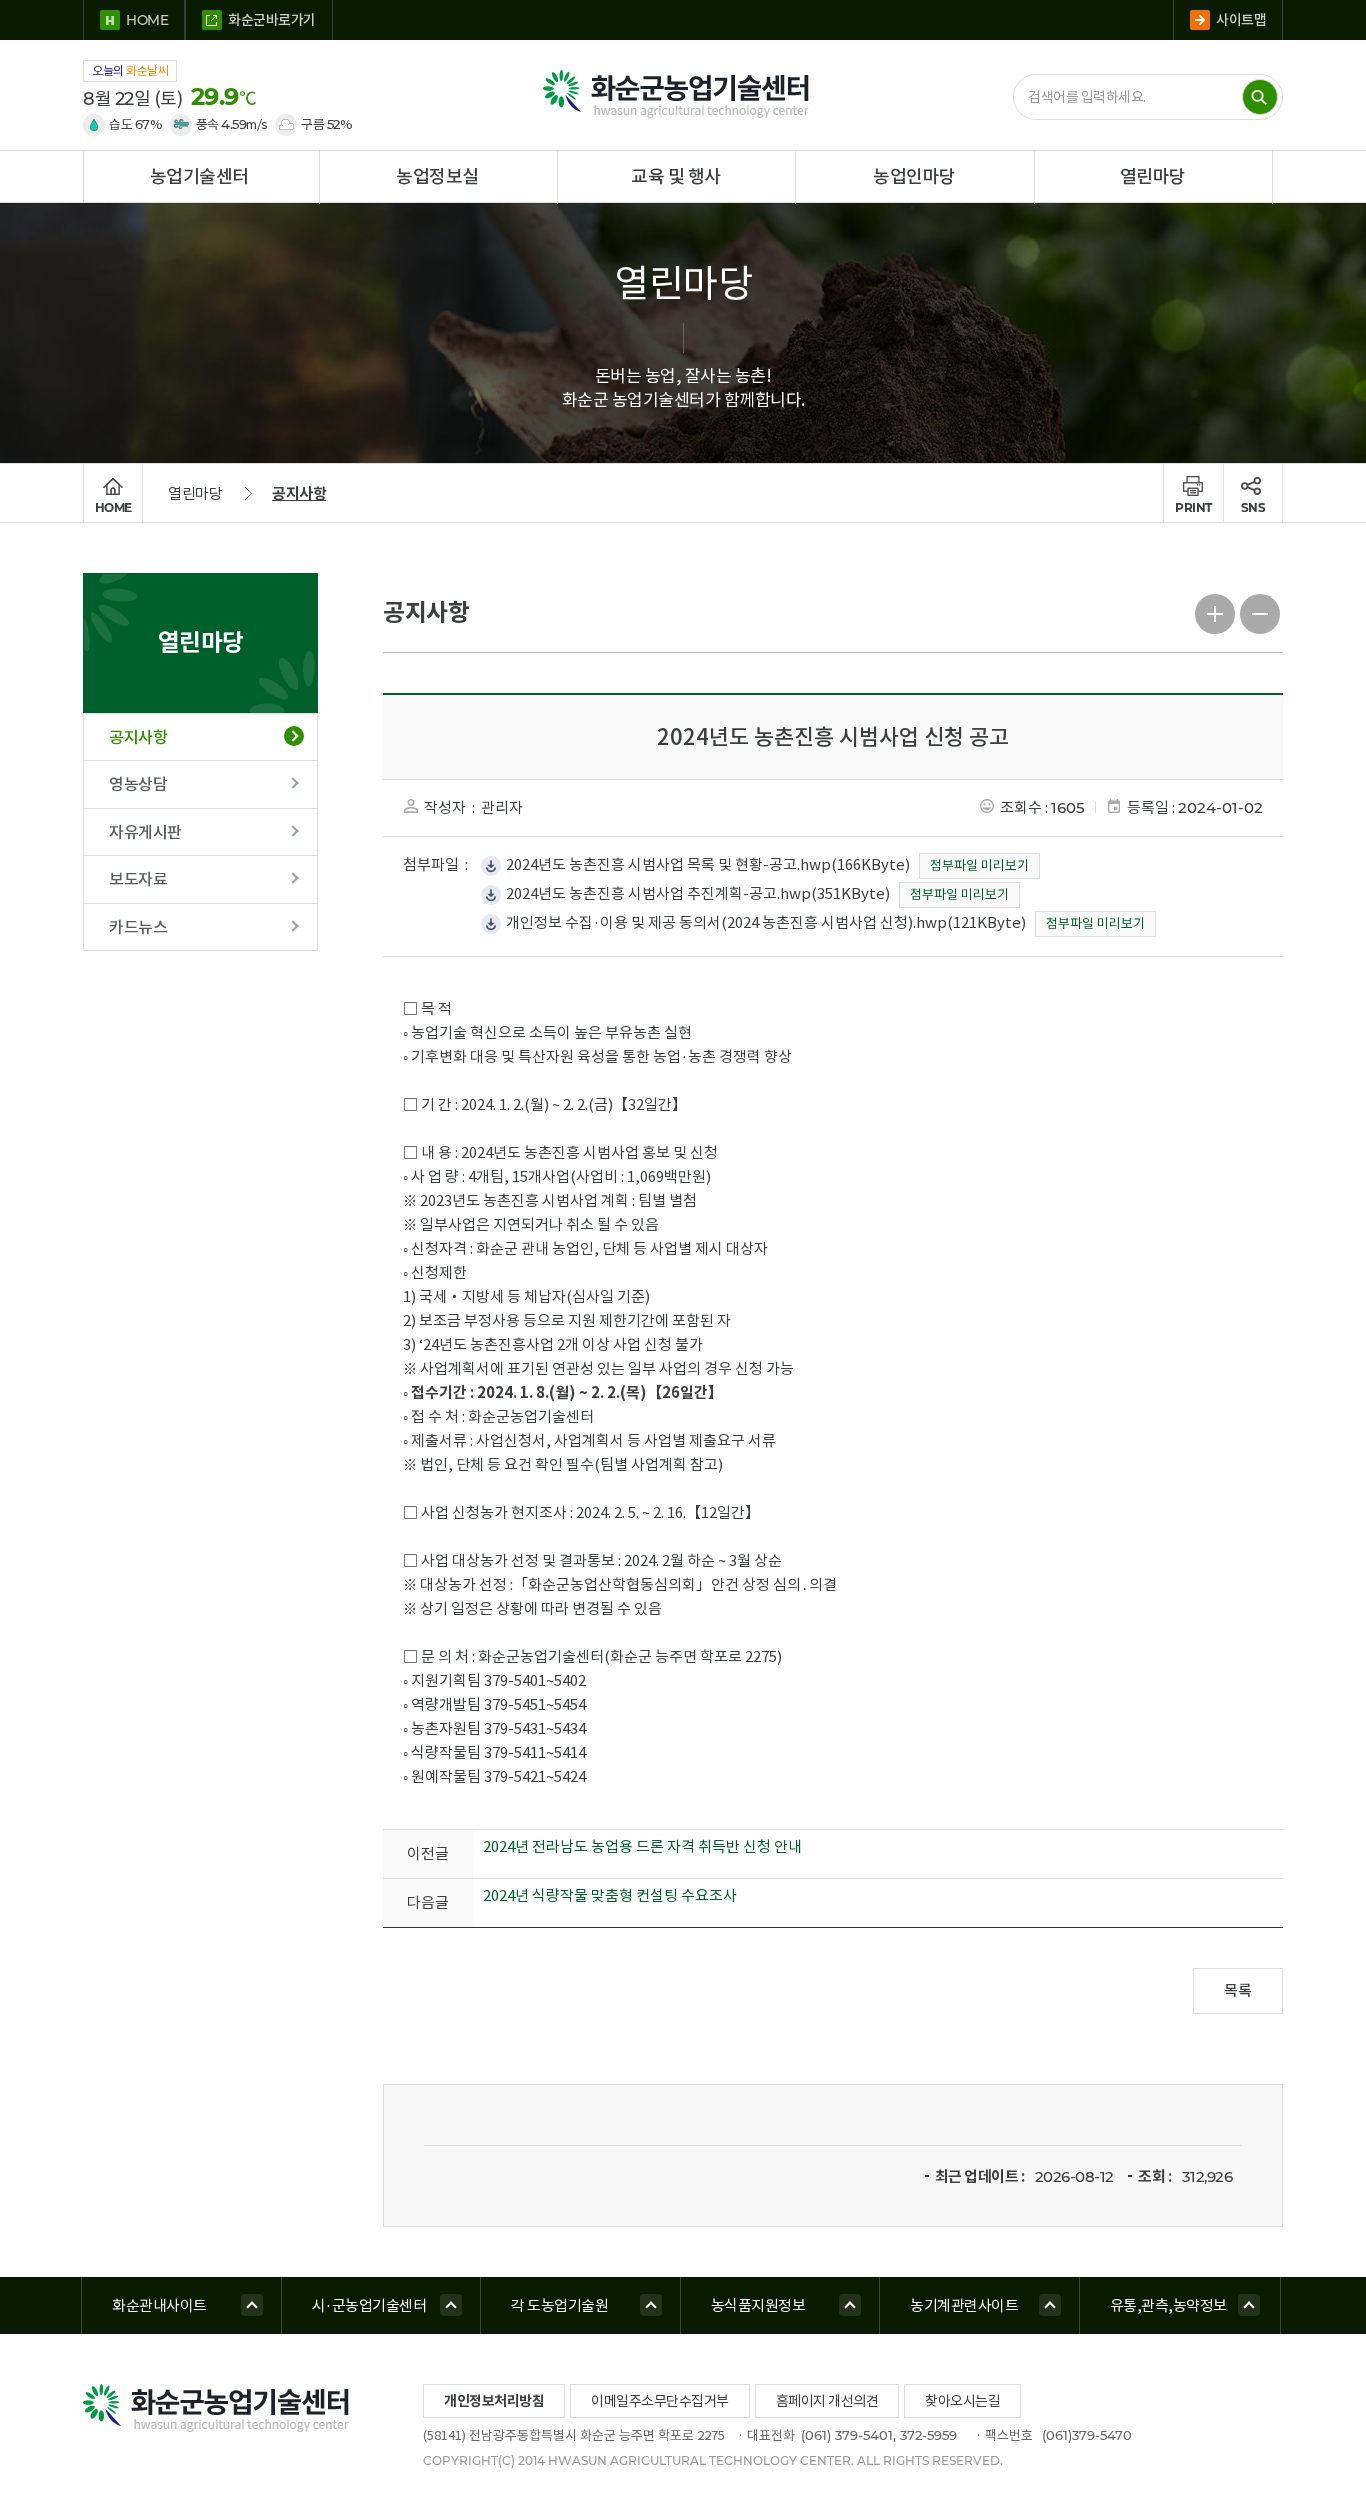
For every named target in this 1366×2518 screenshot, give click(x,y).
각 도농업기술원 (559, 2305)
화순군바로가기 (272, 20)
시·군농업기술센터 (369, 2305)
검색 (1260, 97)
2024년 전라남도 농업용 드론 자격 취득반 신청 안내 (642, 1846)
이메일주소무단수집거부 (660, 2401)
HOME (147, 20)
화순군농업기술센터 (683, 95)
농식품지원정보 (758, 2305)
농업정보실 (437, 176)
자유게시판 (145, 832)
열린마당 (1153, 176)
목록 (1238, 1990)
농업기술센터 (199, 176)
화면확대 (1215, 611)
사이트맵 (1241, 20)
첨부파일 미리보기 (979, 865)
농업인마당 (914, 176)
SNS (1253, 507)
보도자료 (138, 879)
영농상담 (138, 784)
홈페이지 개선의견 (827, 2401)
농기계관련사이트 (964, 2305)
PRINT (1193, 507)
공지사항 (299, 493)
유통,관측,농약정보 (1168, 2305)
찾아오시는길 (962, 2401)
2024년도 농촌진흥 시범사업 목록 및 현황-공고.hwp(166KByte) (708, 864)
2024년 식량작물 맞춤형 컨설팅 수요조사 (610, 1895)
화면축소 (1260, 611)
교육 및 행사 (676, 176)
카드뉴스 (138, 927)
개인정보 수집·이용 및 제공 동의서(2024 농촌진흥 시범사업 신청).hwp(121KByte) (766, 922)
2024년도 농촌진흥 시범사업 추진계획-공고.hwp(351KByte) (698, 893)
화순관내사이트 (159, 2305)
